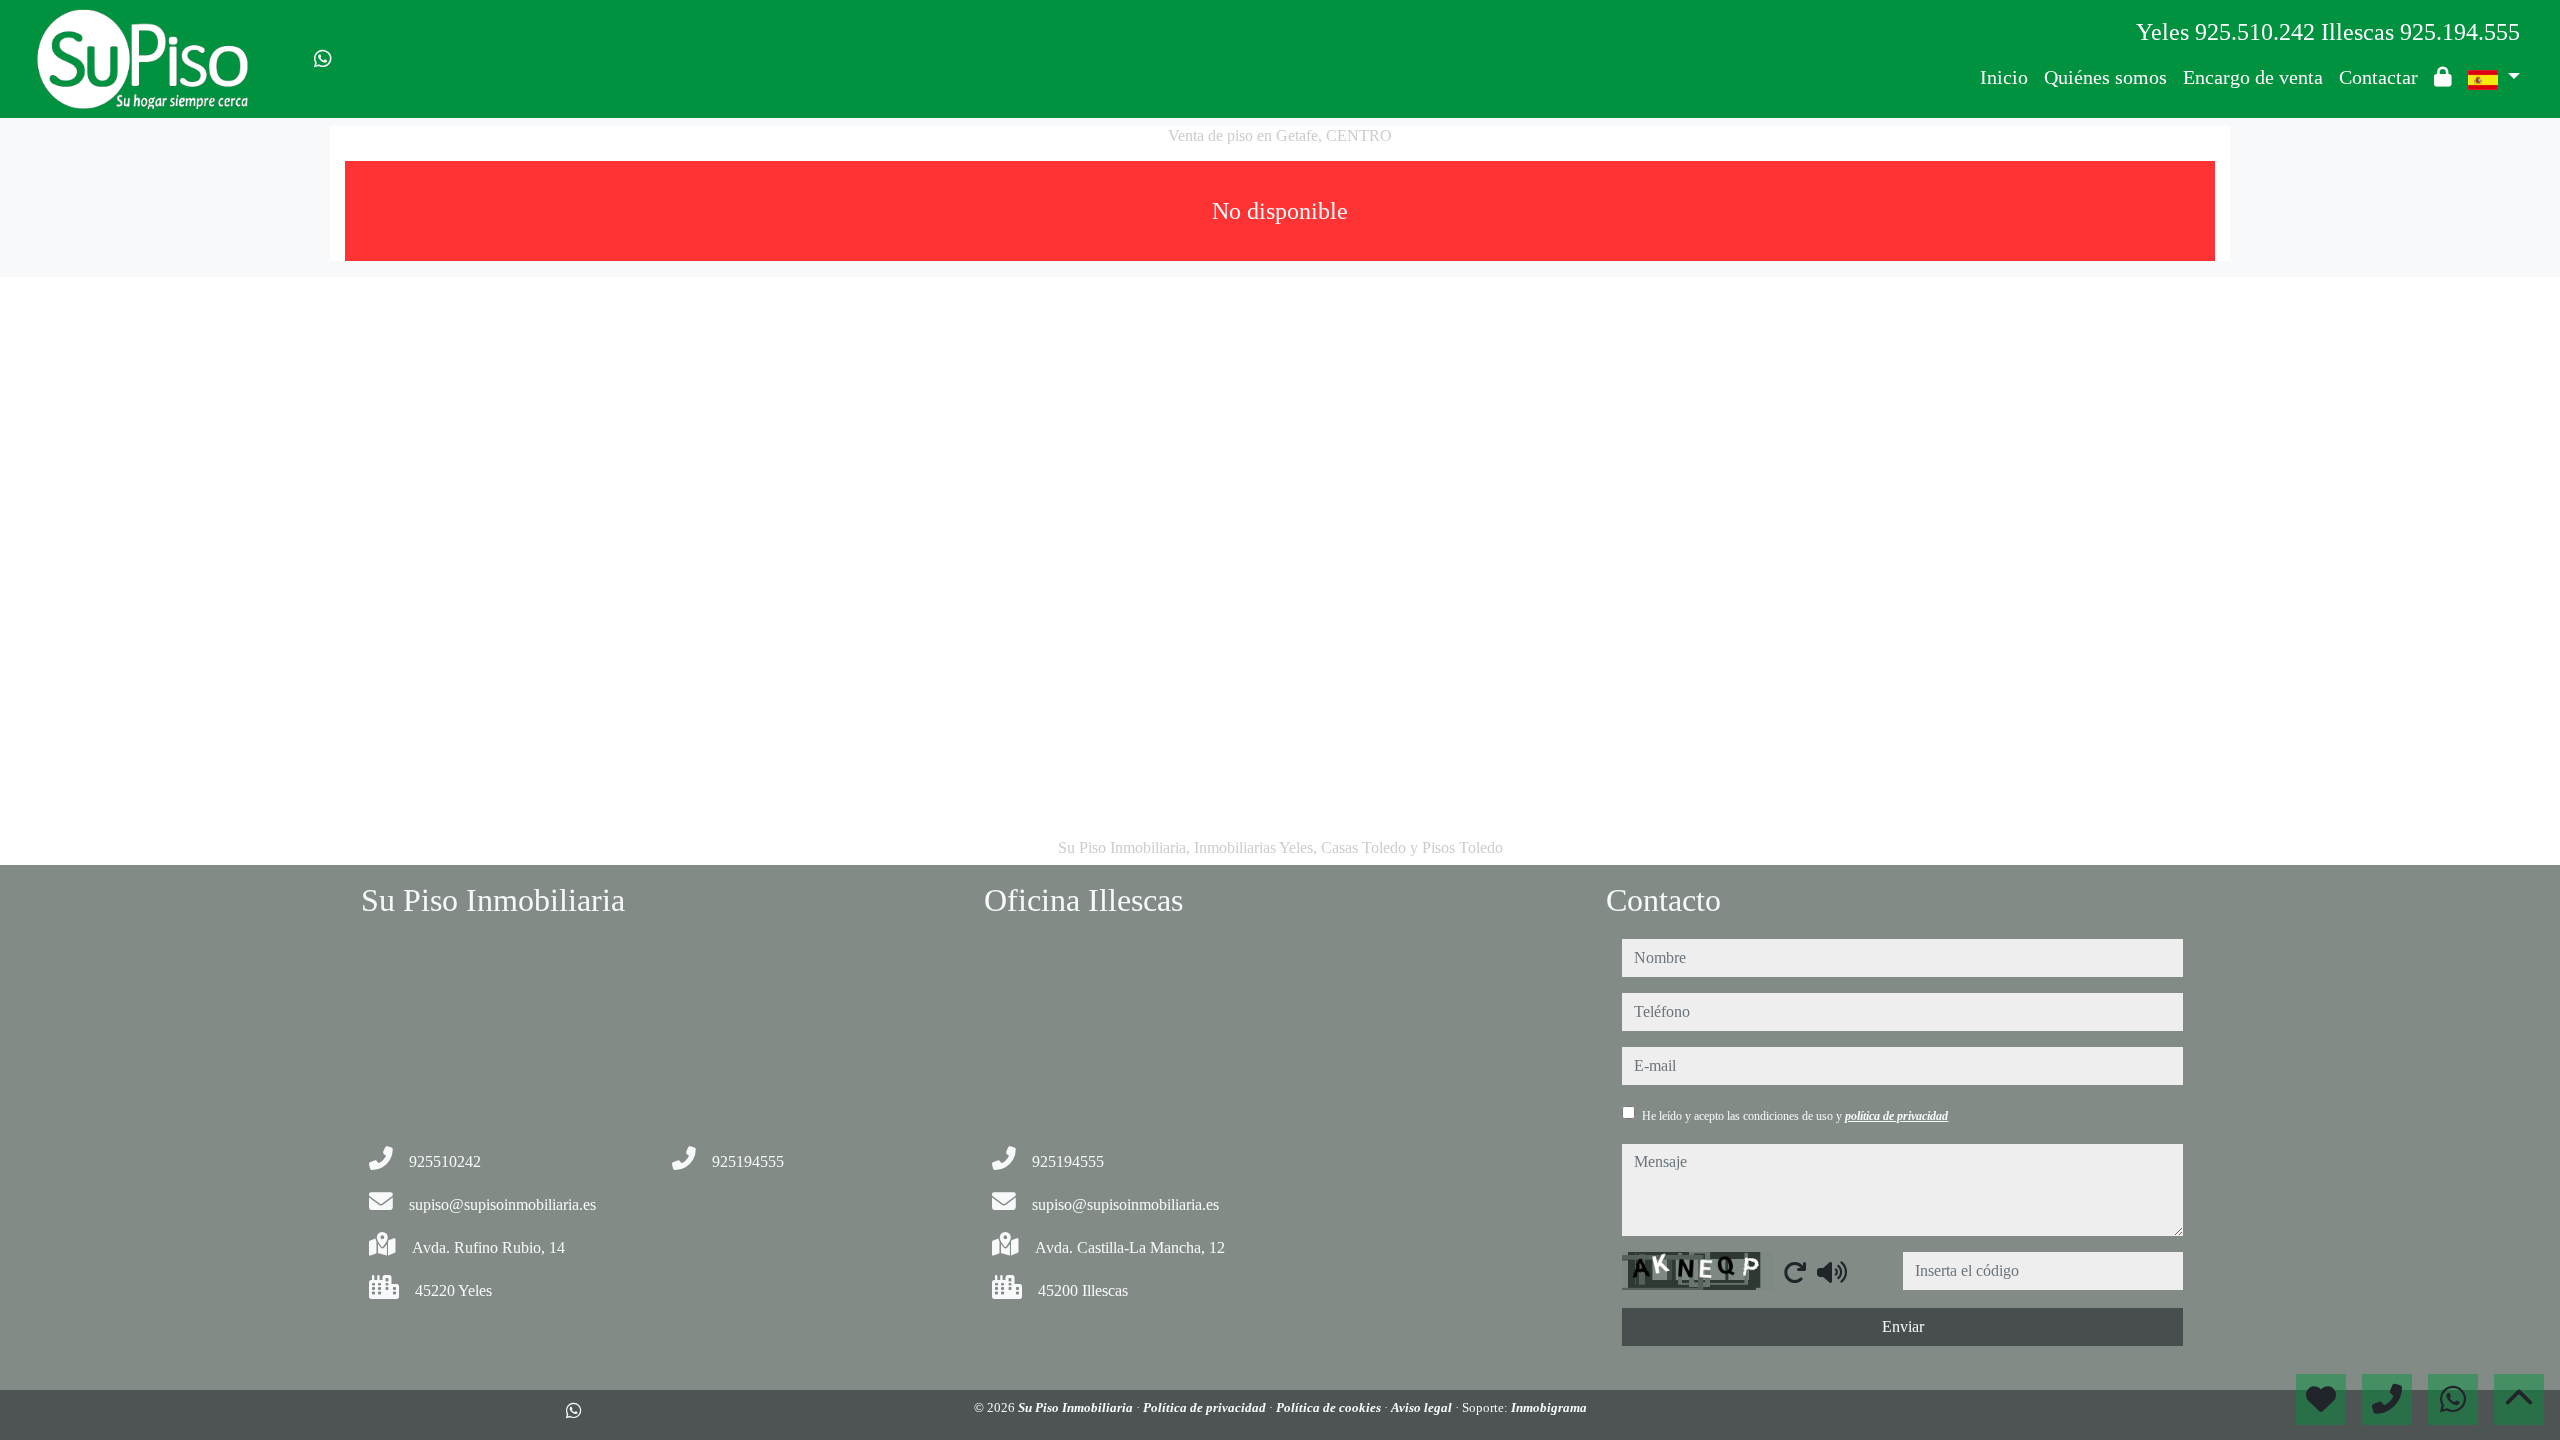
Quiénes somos (2105, 77)
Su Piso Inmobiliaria (1077, 1407)
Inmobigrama (1549, 1407)
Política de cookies (1330, 1407)
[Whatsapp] (323, 59)
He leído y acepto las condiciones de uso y (1795, 1116)
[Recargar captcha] (1795, 1272)
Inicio (2004, 77)
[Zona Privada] (2443, 77)
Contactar (2378, 77)
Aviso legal (1423, 1407)
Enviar (1903, 1326)
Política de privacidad (1206, 1407)
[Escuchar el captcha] (1832, 1272)
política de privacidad (1896, 1116)
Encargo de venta (2253, 77)
